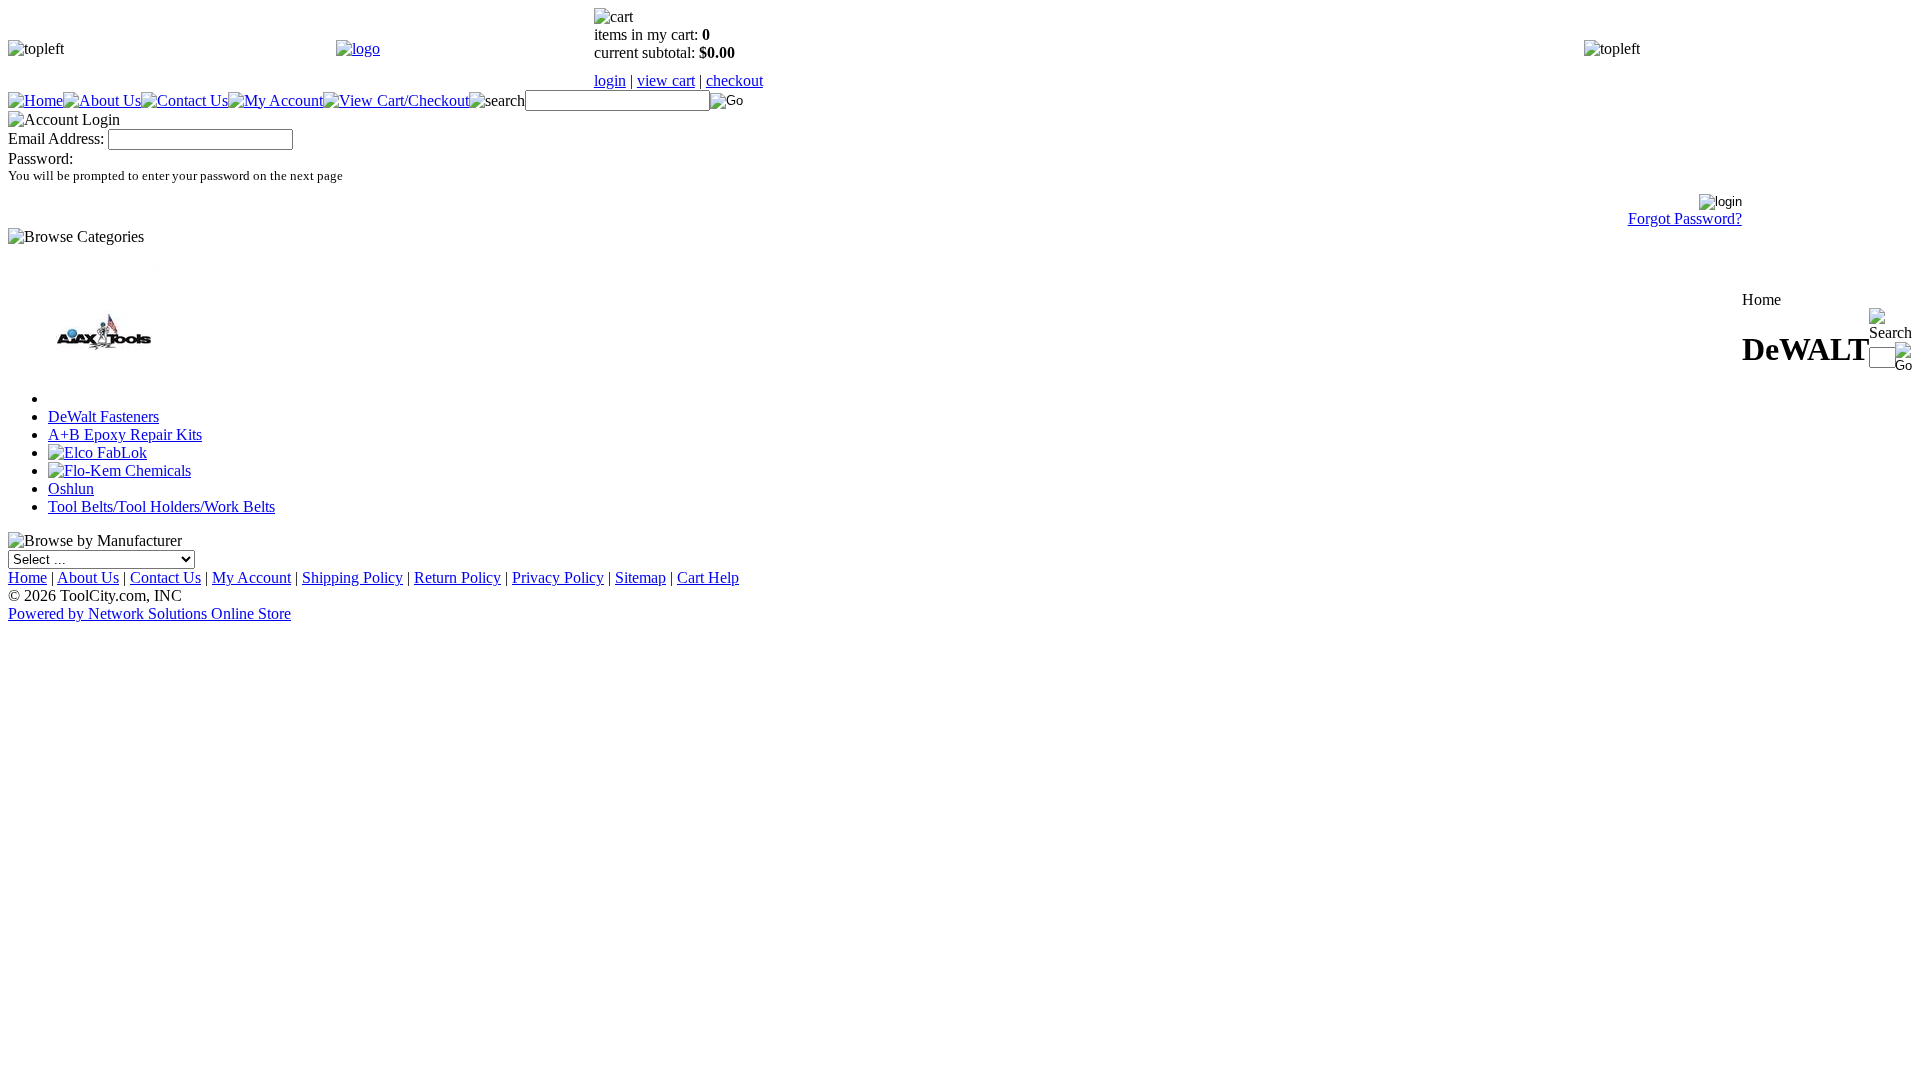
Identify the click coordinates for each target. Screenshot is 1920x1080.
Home (27, 577)
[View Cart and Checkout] (396, 100)
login (610, 80)
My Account (251, 577)
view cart (666, 80)
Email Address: (56, 138)
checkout (734, 80)
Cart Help (708, 577)
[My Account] (275, 100)
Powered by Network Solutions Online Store (149, 613)
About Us (88, 577)
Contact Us (165, 577)
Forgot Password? (1685, 218)
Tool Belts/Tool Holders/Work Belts (161, 506)
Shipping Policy (352, 577)
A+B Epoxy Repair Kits (125, 434)
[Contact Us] (184, 100)
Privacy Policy (558, 577)
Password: (40, 158)
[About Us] (102, 100)
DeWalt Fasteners (103, 416)
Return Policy (457, 577)
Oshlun (71, 488)
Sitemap (640, 577)
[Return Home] (358, 48)
